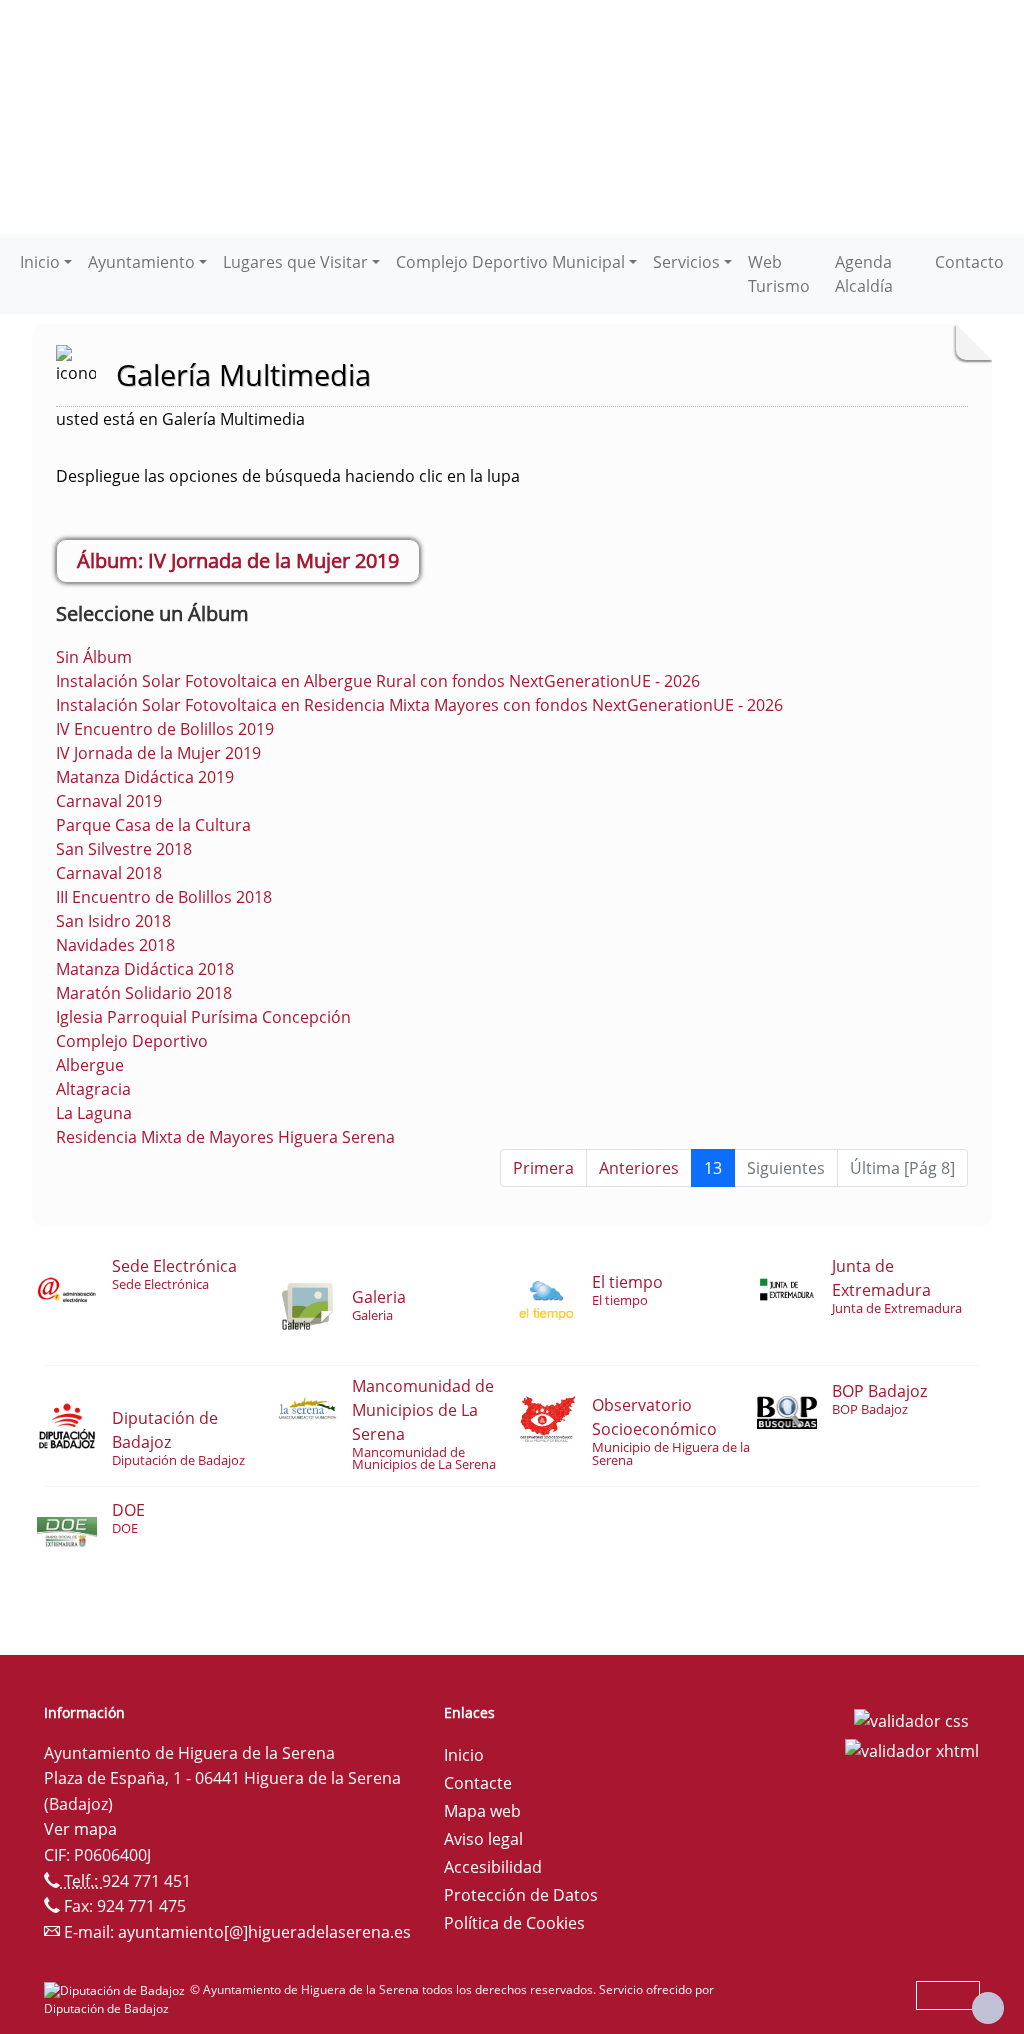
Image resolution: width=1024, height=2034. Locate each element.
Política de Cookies (514, 1923)
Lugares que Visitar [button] (295, 262)
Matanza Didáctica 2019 (145, 777)
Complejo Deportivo (132, 1041)
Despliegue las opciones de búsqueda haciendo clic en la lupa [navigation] (288, 476)
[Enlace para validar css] (911, 1719)
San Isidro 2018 (113, 921)
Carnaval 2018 (109, 873)
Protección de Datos (521, 1895)
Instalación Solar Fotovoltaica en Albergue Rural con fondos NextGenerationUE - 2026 (378, 681)
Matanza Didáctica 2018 (145, 969)
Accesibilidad (493, 1867)
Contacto (969, 262)
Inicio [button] (40, 262)
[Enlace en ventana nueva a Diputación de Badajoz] (117, 1989)
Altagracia (93, 1089)
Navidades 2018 (115, 945)
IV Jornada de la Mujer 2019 (158, 753)
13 (713, 1168)
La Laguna (94, 1113)
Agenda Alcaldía (864, 274)
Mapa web (482, 1811)
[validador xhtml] (912, 1749)
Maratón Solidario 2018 (144, 993)
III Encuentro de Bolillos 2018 (164, 897)
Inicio (464, 1755)
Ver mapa (80, 1829)
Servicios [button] (686, 262)
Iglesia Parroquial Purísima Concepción (203, 1017)
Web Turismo (779, 274)
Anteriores (639, 1168)
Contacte (478, 1783)
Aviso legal (483, 1839)
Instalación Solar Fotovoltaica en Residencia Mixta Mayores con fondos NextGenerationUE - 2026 (419, 705)
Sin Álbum (94, 657)
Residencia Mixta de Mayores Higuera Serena (225, 1137)
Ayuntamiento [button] (141, 262)
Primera (543, 1168)
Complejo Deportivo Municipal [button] (510, 262)
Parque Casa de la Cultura (153, 825)
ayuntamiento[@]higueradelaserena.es (264, 1932)
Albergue (90, 1065)
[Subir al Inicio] (988, 2008)
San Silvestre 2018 (124, 849)
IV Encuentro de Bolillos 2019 (165, 729)
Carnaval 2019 (109, 801)
